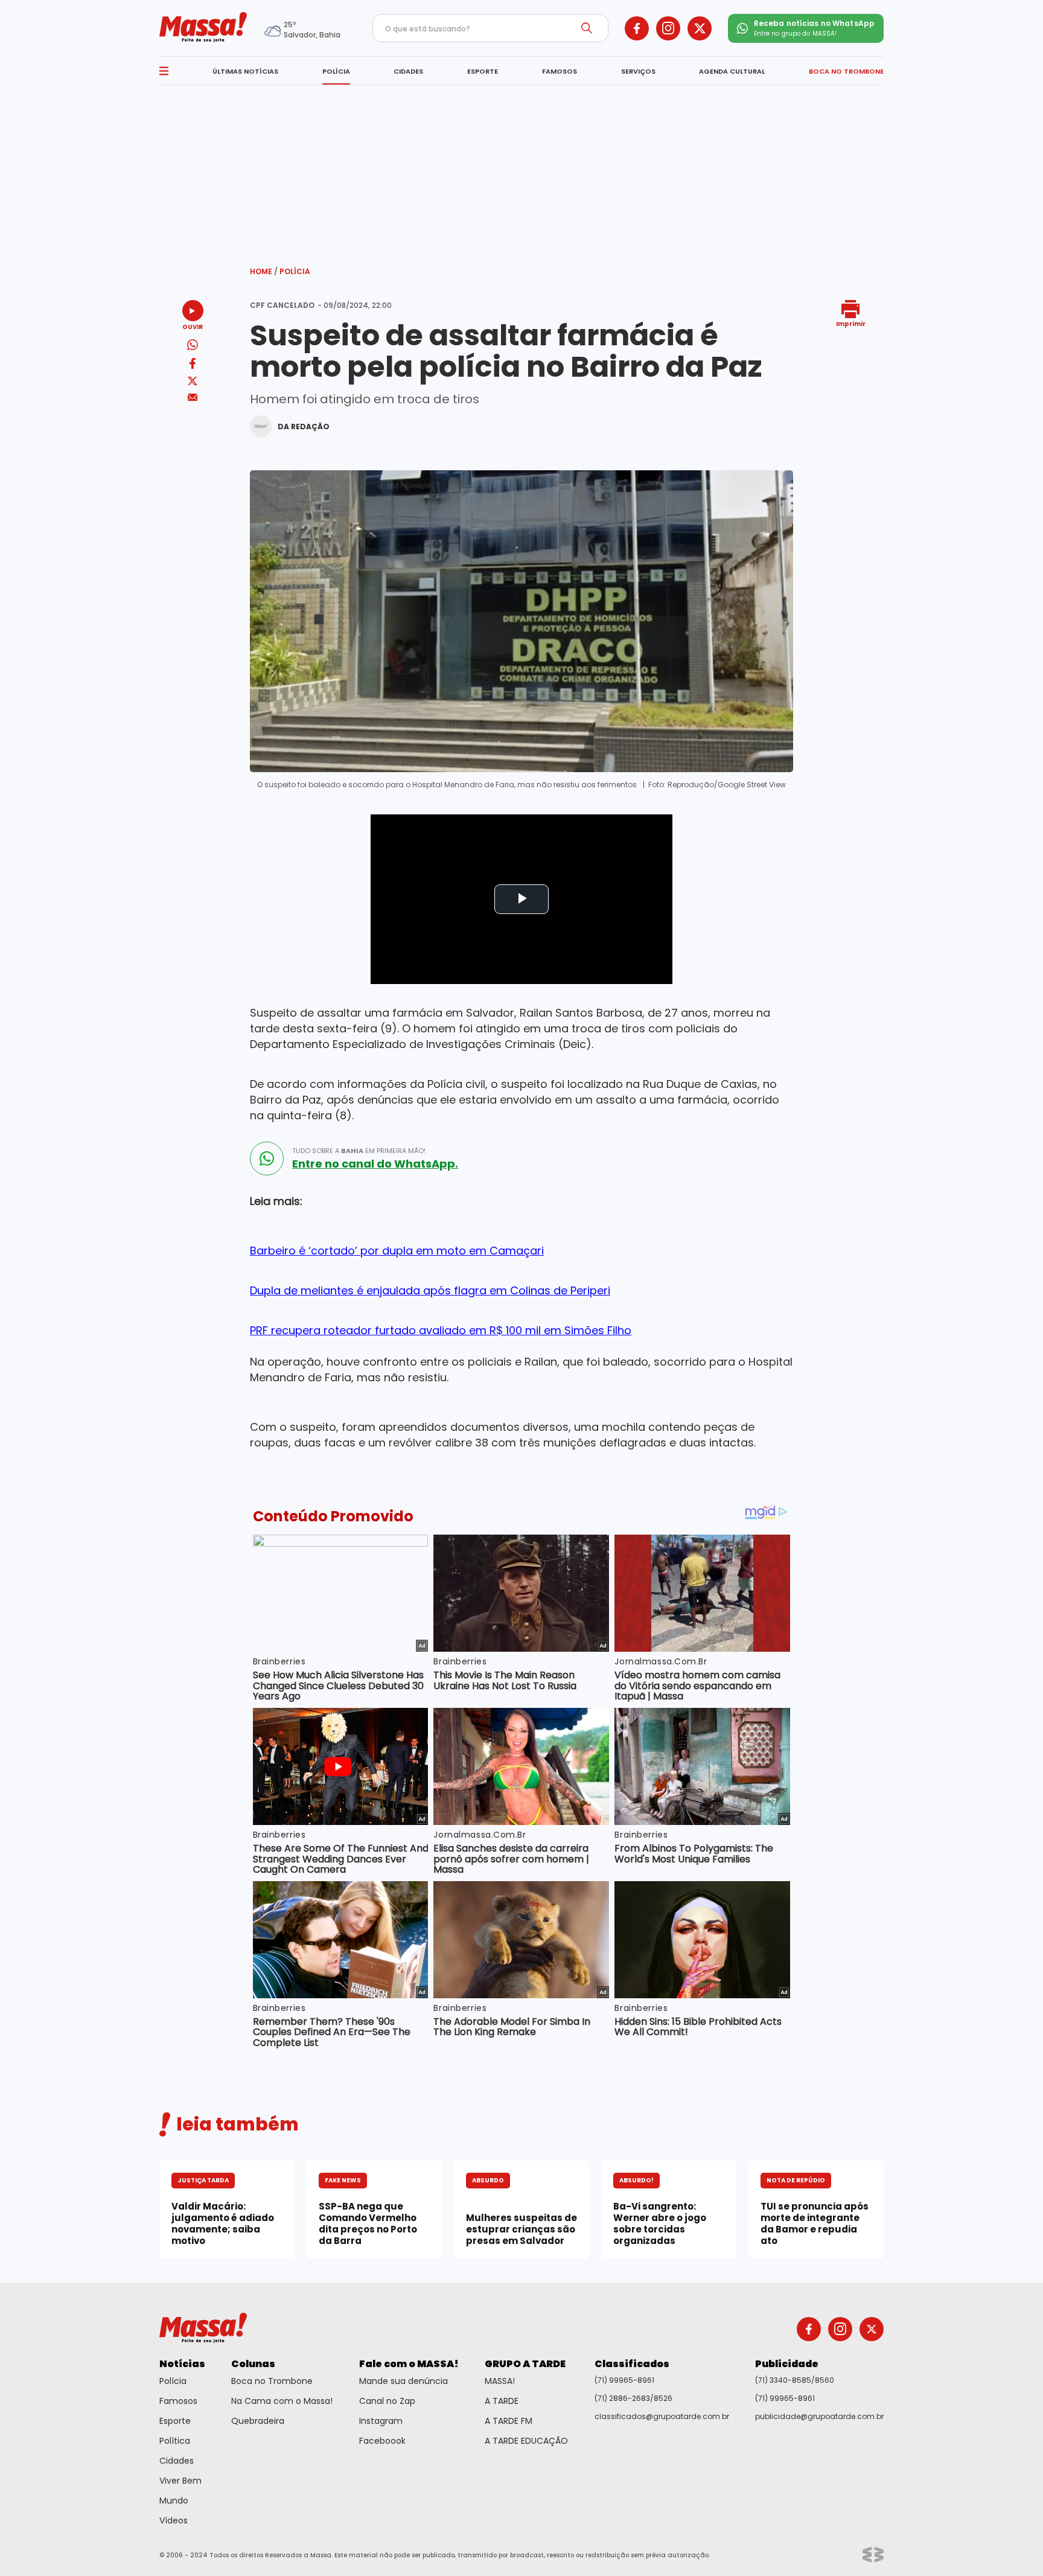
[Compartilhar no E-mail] (193, 398)
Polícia (295, 271)
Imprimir (851, 323)
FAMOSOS (560, 71)
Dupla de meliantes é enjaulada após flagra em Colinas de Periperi (430, 1290)
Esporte (175, 2421)
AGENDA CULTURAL (732, 71)
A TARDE (502, 2401)
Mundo (174, 2501)
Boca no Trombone (272, 2381)
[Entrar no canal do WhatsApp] (267, 1159)
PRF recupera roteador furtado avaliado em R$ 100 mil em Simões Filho (441, 1330)
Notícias (182, 2364)
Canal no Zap (387, 2401)
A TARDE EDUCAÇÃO (526, 2441)
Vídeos (174, 2520)
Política (175, 2441)
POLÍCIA (336, 71)
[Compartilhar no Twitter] (193, 382)
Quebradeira (258, 2421)
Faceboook (382, 2441)
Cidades (177, 2461)
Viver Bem (180, 2481)
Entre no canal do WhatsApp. (375, 1164)
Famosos (178, 2401)
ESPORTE (483, 71)
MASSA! (500, 2381)
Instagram (381, 2421)
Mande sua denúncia (403, 2381)
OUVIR (193, 326)
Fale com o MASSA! (409, 2364)
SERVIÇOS (638, 71)
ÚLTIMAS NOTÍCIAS (245, 71)
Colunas (253, 2364)
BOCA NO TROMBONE (846, 71)
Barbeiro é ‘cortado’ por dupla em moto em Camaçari (397, 1251)
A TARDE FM (509, 2421)
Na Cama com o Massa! (282, 2401)
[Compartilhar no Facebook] (193, 366)
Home (264, 271)
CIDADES (408, 71)
